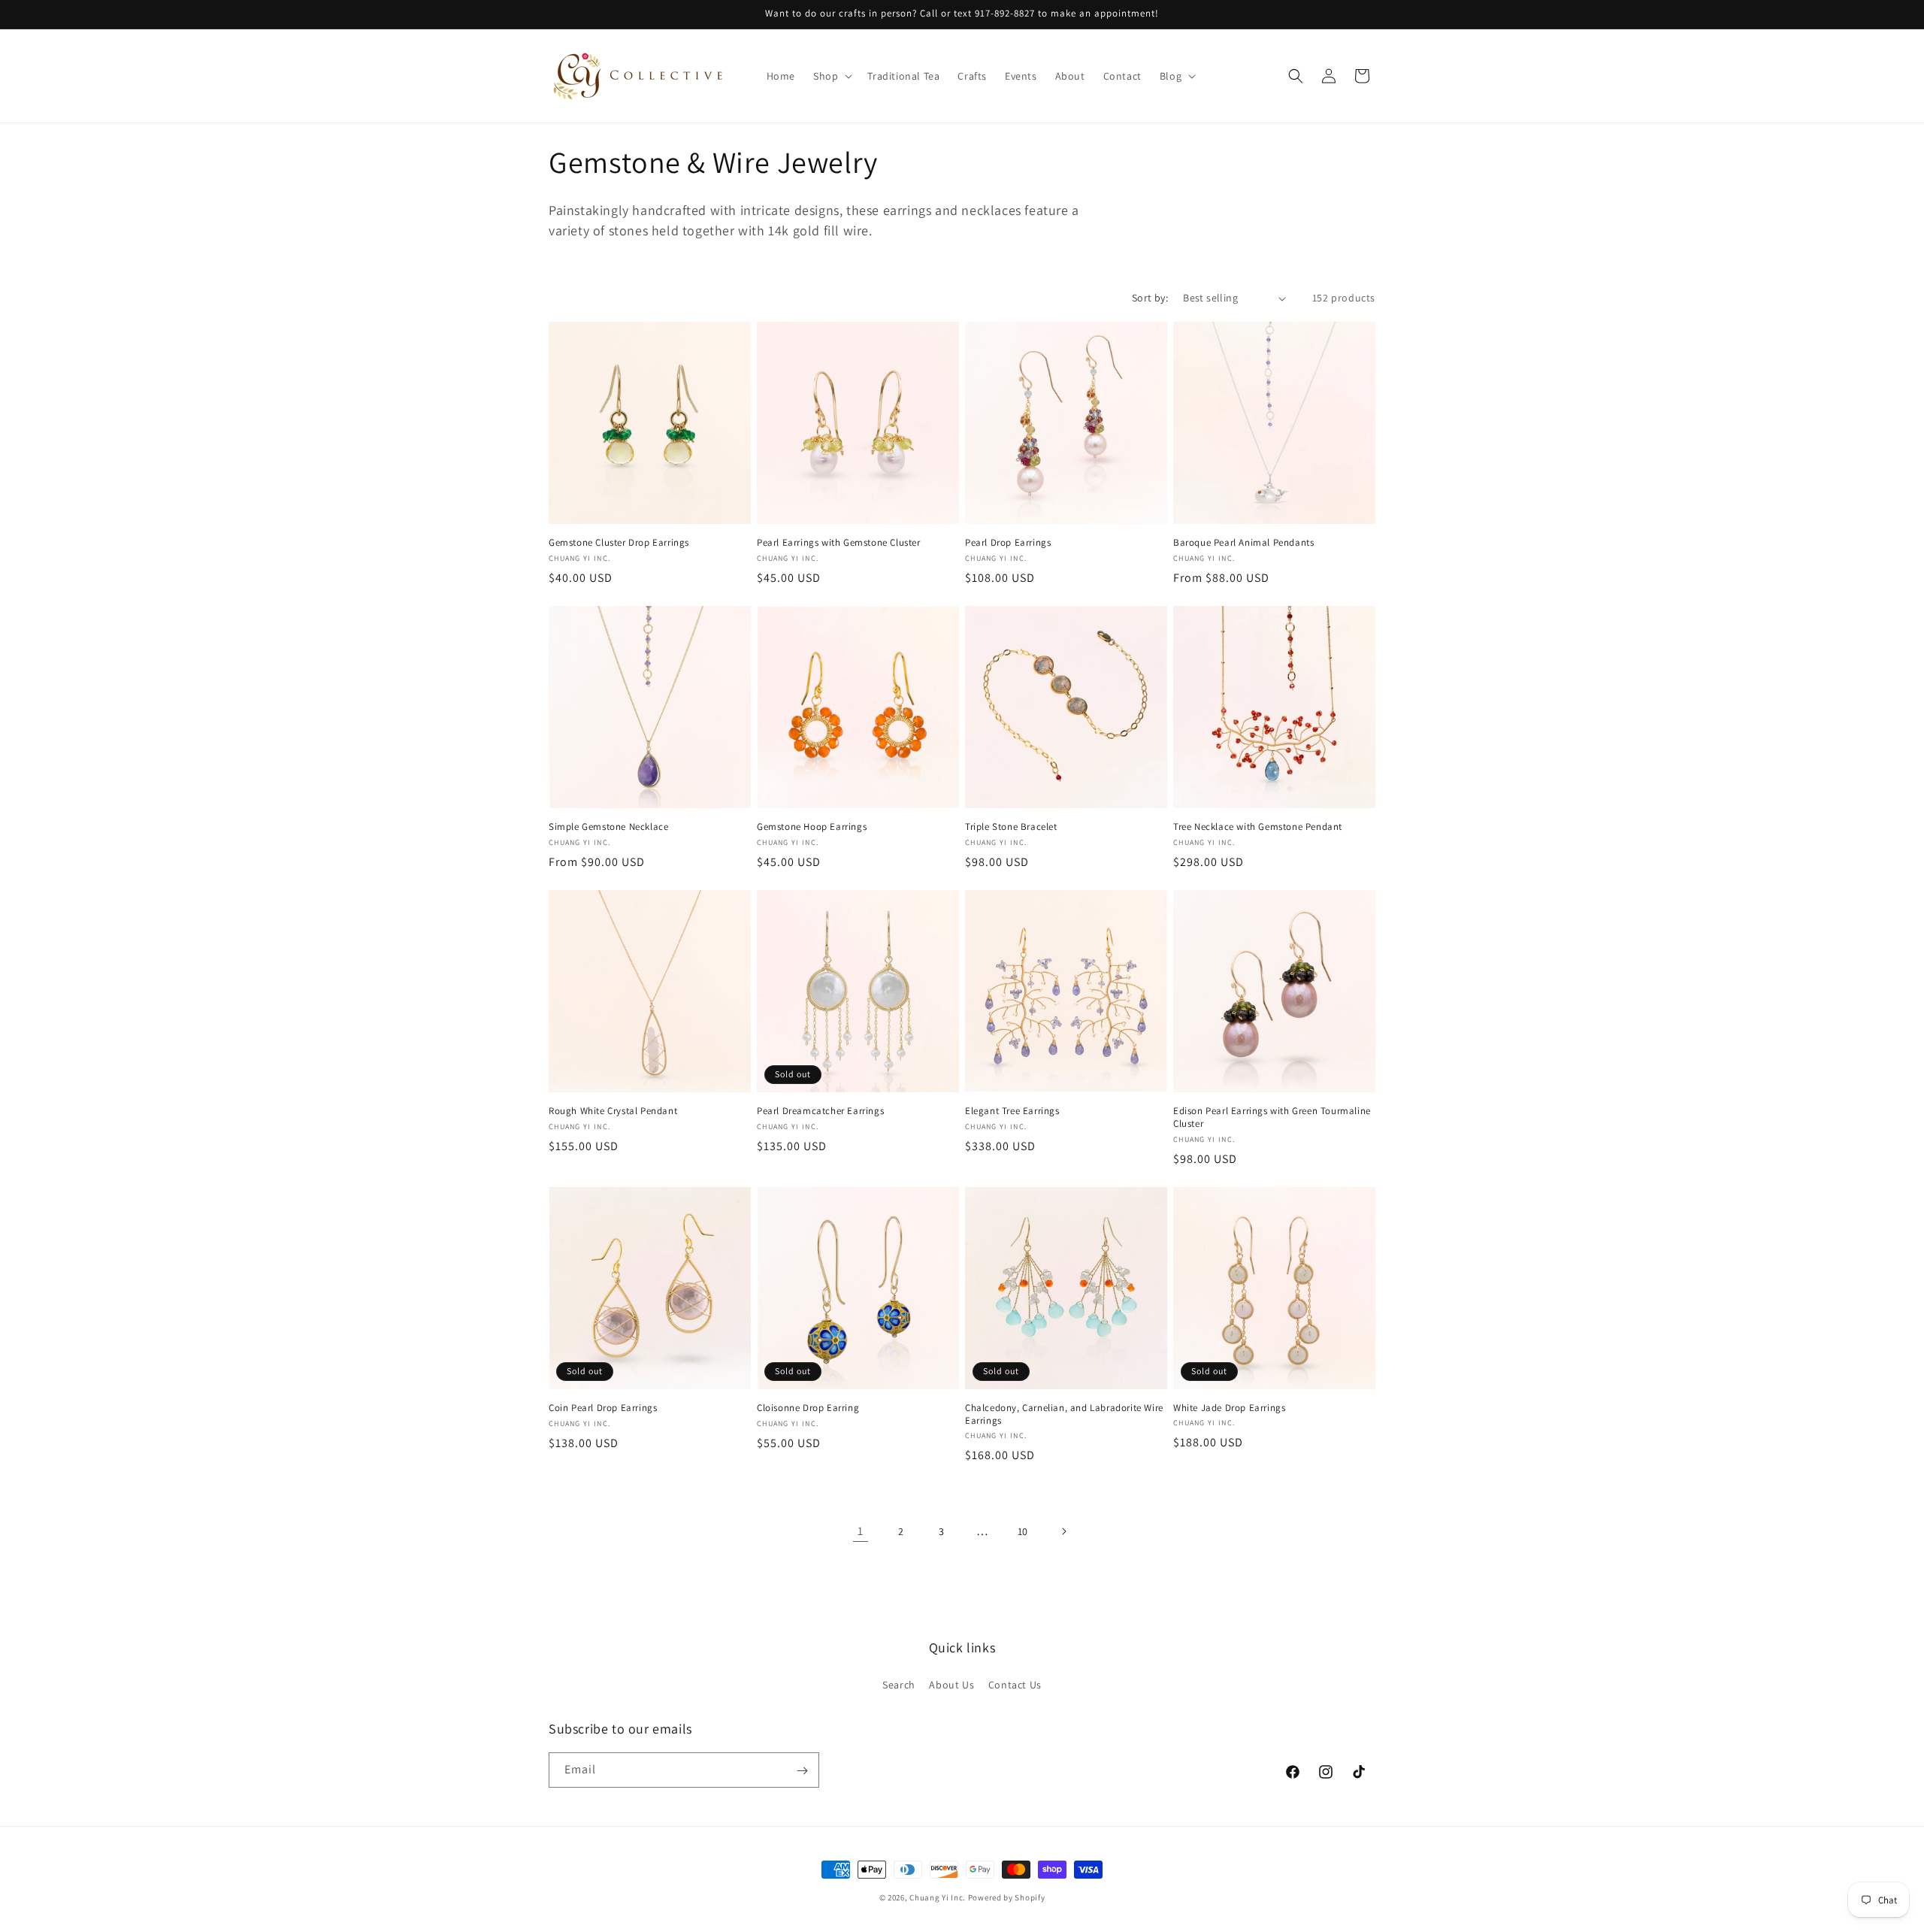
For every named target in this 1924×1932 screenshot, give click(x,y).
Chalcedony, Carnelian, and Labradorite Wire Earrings (1064, 1414)
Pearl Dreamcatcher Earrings (820, 1111)
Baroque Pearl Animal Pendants (1243, 543)
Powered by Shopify (1007, 1897)
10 (1023, 1531)
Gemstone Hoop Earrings (812, 827)
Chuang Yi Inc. (938, 1897)
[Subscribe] (802, 1771)
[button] (831, 76)
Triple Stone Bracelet (1011, 827)
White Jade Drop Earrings (1229, 1408)
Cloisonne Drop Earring (808, 1408)
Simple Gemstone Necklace (608, 827)
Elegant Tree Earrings (1012, 1111)
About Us (951, 1684)
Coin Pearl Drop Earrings (603, 1408)
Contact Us (1015, 1684)
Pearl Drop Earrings (1008, 543)
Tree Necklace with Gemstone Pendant (1258, 827)
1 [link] (861, 1531)
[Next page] (1063, 1531)
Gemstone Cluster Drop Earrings (619, 543)
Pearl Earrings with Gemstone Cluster (839, 543)
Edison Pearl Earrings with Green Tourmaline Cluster (1272, 1117)
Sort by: (1150, 298)
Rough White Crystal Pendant (613, 1111)
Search (899, 1684)
